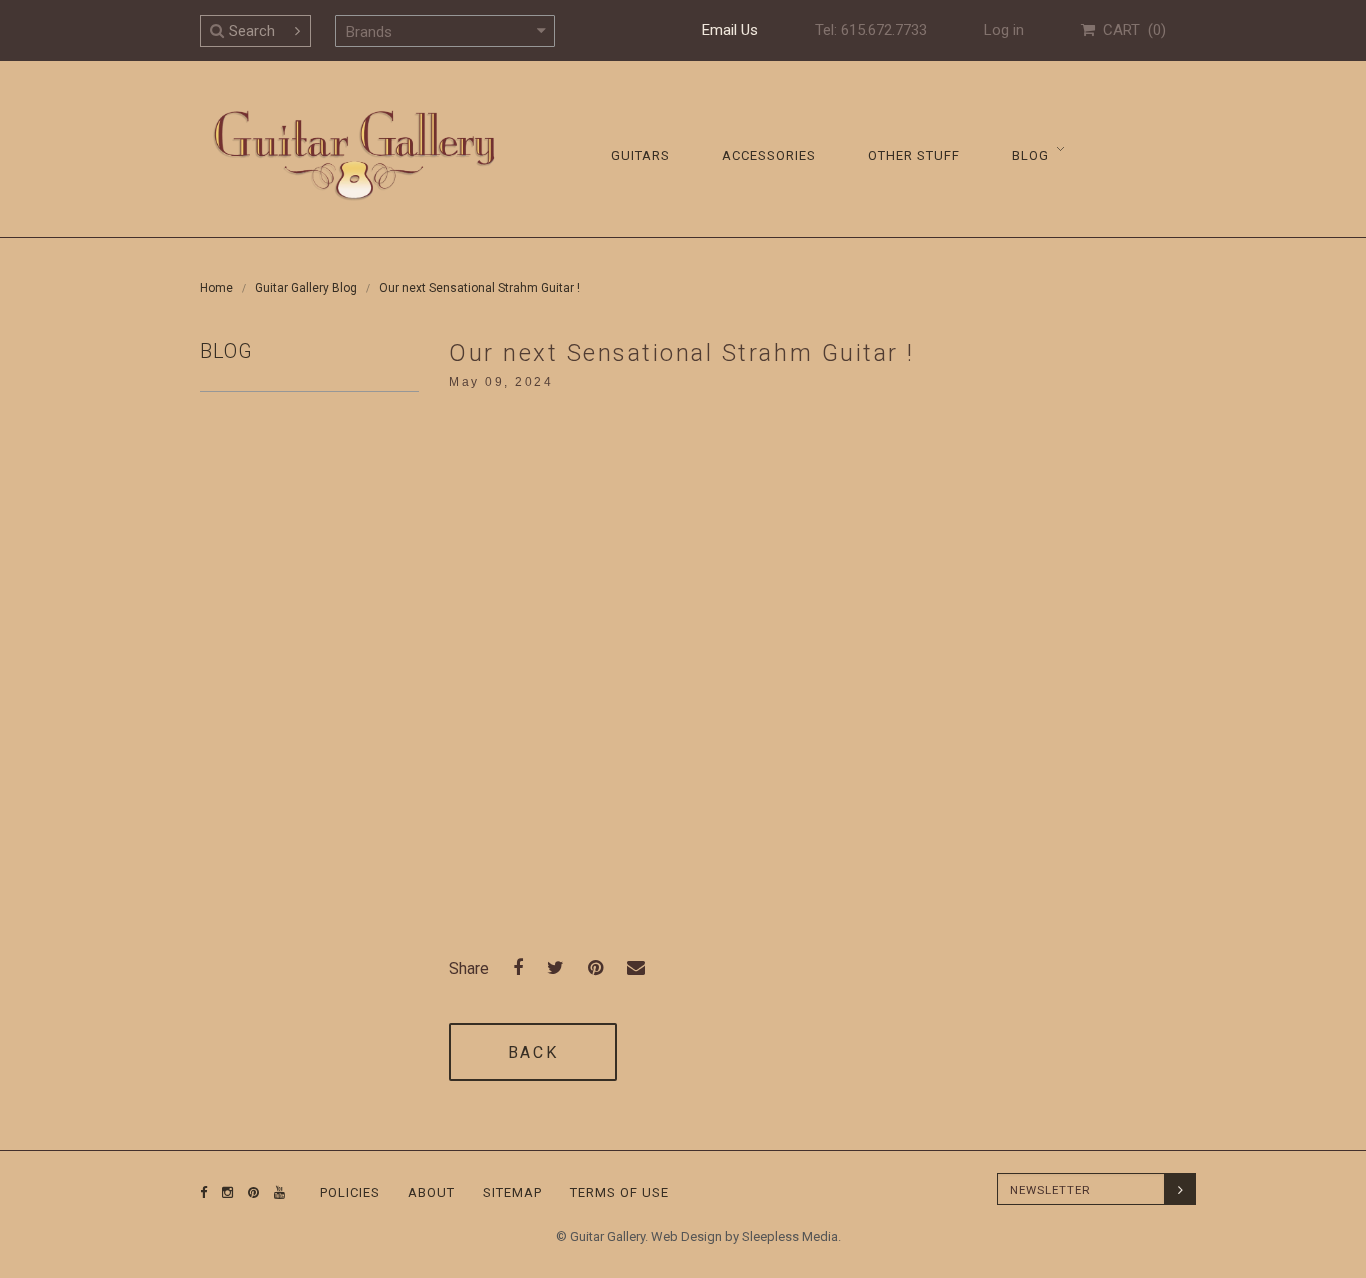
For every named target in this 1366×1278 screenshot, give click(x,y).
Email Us (730, 30)
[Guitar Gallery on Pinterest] (249, 1192)
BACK (533, 1052)
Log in (1004, 30)
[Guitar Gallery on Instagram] (223, 1192)
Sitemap (512, 1192)
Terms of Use (619, 1192)
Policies (350, 1192)
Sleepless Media (790, 1236)
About (431, 1192)
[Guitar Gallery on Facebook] (204, 1192)
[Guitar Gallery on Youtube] (275, 1192)
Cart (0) (1130, 30)
